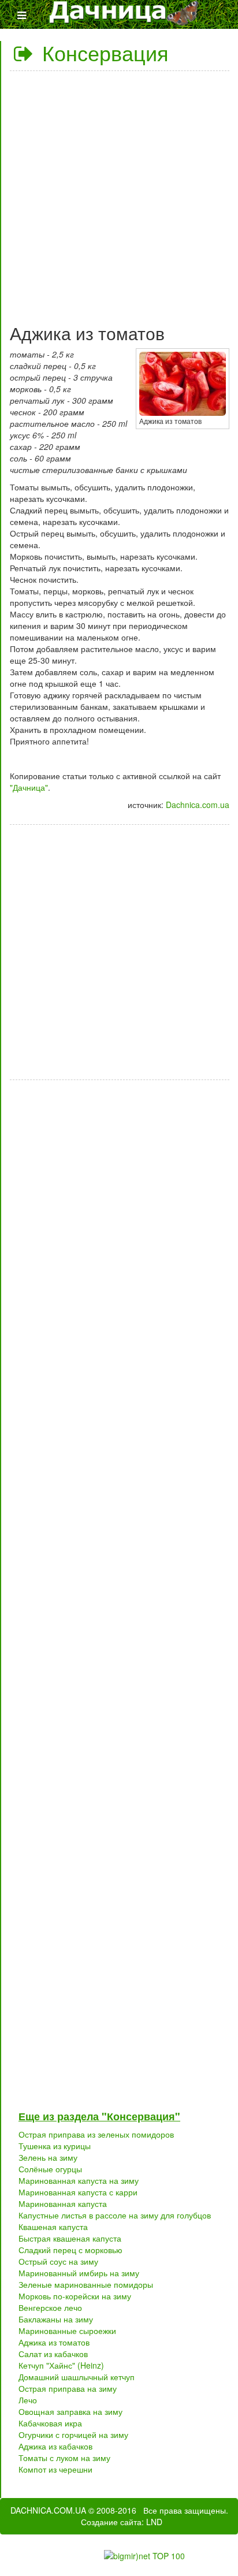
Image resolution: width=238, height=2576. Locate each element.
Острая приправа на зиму (68, 2388)
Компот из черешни (55, 2469)
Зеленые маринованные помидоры (86, 2284)
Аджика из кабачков (55, 2446)
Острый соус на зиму (58, 2261)
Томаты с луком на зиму (64, 2458)
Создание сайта (111, 2522)
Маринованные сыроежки (67, 2331)
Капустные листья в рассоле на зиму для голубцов (115, 2215)
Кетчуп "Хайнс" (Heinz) (61, 2365)
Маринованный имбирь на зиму (79, 2273)
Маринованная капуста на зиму (79, 2180)
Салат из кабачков (53, 2354)
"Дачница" (29, 787)
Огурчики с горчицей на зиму (73, 2434)
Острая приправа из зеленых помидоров (96, 2134)
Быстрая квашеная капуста (70, 2238)
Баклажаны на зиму (56, 2319)
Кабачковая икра (50, 2423)
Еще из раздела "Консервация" (99, 2116)
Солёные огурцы (50, 2169)
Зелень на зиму (48, 2157)
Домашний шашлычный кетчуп (77, 2377)
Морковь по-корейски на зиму (75, 2296)
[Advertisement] (119, 193)
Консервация (103, 52)
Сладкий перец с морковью (70, 2250)
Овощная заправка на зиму (70, 2411)
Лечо (28, 2400)
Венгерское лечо (50, 2307)
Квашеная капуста (53, 2227)
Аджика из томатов (54, 2342)
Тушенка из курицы (55, 2146)
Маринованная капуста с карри (78, 2192)
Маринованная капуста (63, 2203)
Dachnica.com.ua (198, 805)
